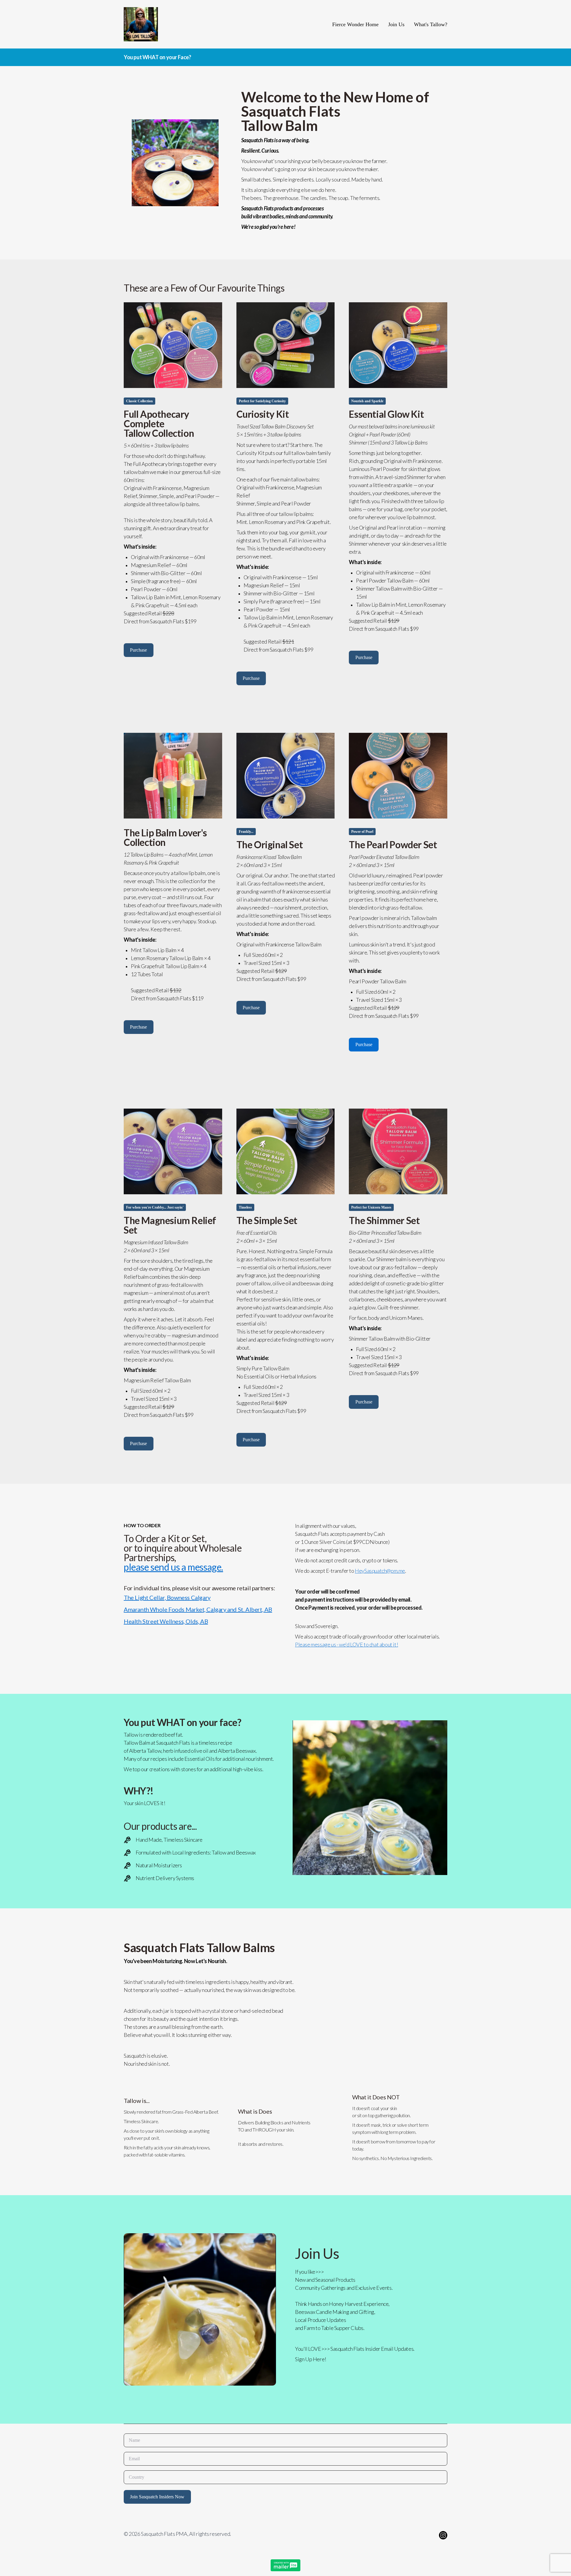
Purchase (138, 650)
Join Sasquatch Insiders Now (157, 2497)
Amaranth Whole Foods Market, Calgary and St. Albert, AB (198, 1609)
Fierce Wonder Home (355, 24)
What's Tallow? (431, 24)
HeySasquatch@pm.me (380, 1571)
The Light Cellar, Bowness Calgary (167, 1597)
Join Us (396, 24)
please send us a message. (173, 1567)
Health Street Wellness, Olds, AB (166, 1621)
